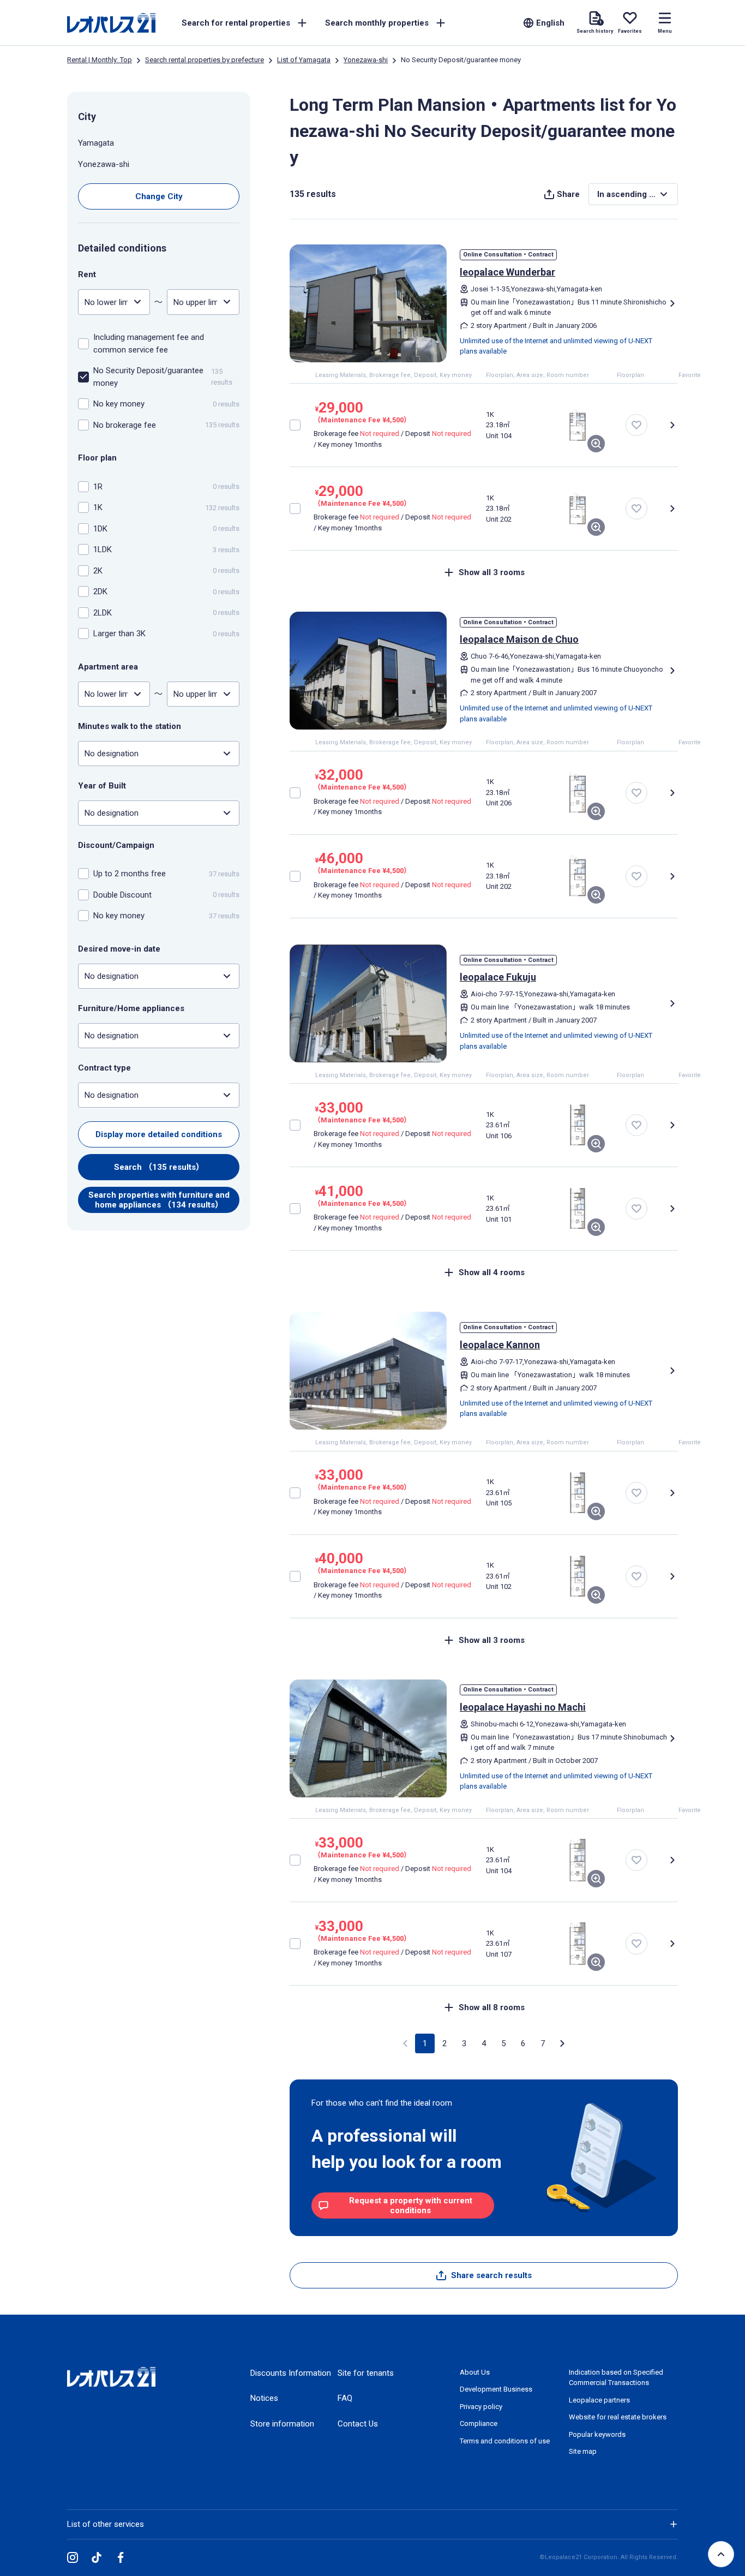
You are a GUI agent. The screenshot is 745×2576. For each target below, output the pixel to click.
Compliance (479, 2423)
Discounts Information (291, 2373)
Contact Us (358, 2424)
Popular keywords (597, 2434)
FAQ (345, 2398)
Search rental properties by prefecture (205, 60)
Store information (282, 2424)
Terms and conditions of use (505, 2441)
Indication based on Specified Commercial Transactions (616, 2378)
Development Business (496, 2389)
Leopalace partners (599, 2400)
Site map (583, 2451)
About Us (475, 2372)
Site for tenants (366, 2373)
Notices (264, 2398)
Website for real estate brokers (618, 2417)
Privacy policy (481, 2407)
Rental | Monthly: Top (100, 60)
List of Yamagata (304, 60)
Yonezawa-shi (366, 60)
